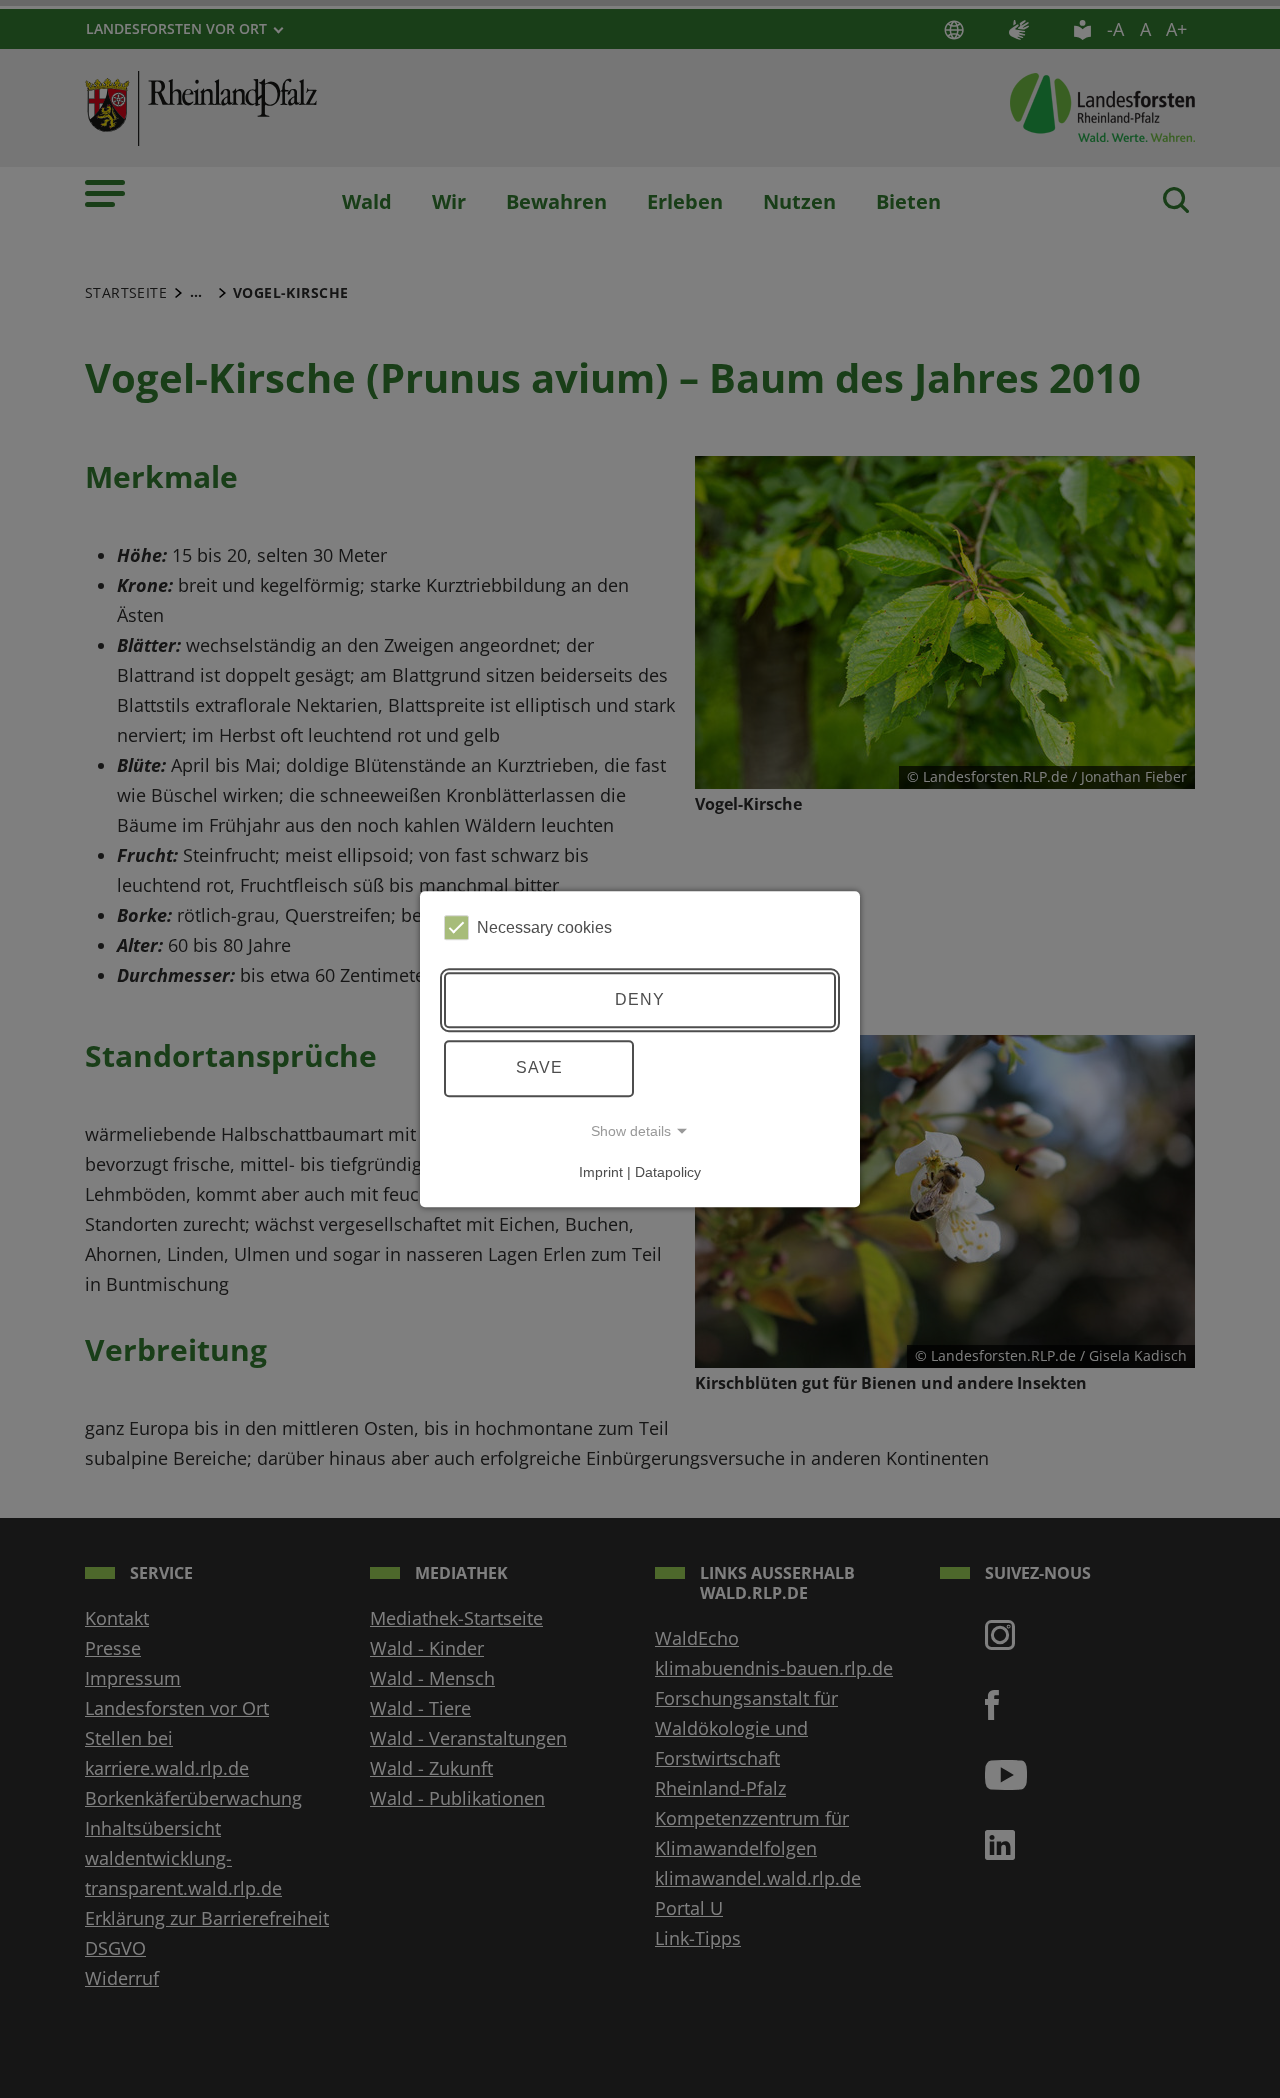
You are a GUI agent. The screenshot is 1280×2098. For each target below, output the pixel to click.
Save (539, 1067)
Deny (640, 999)
